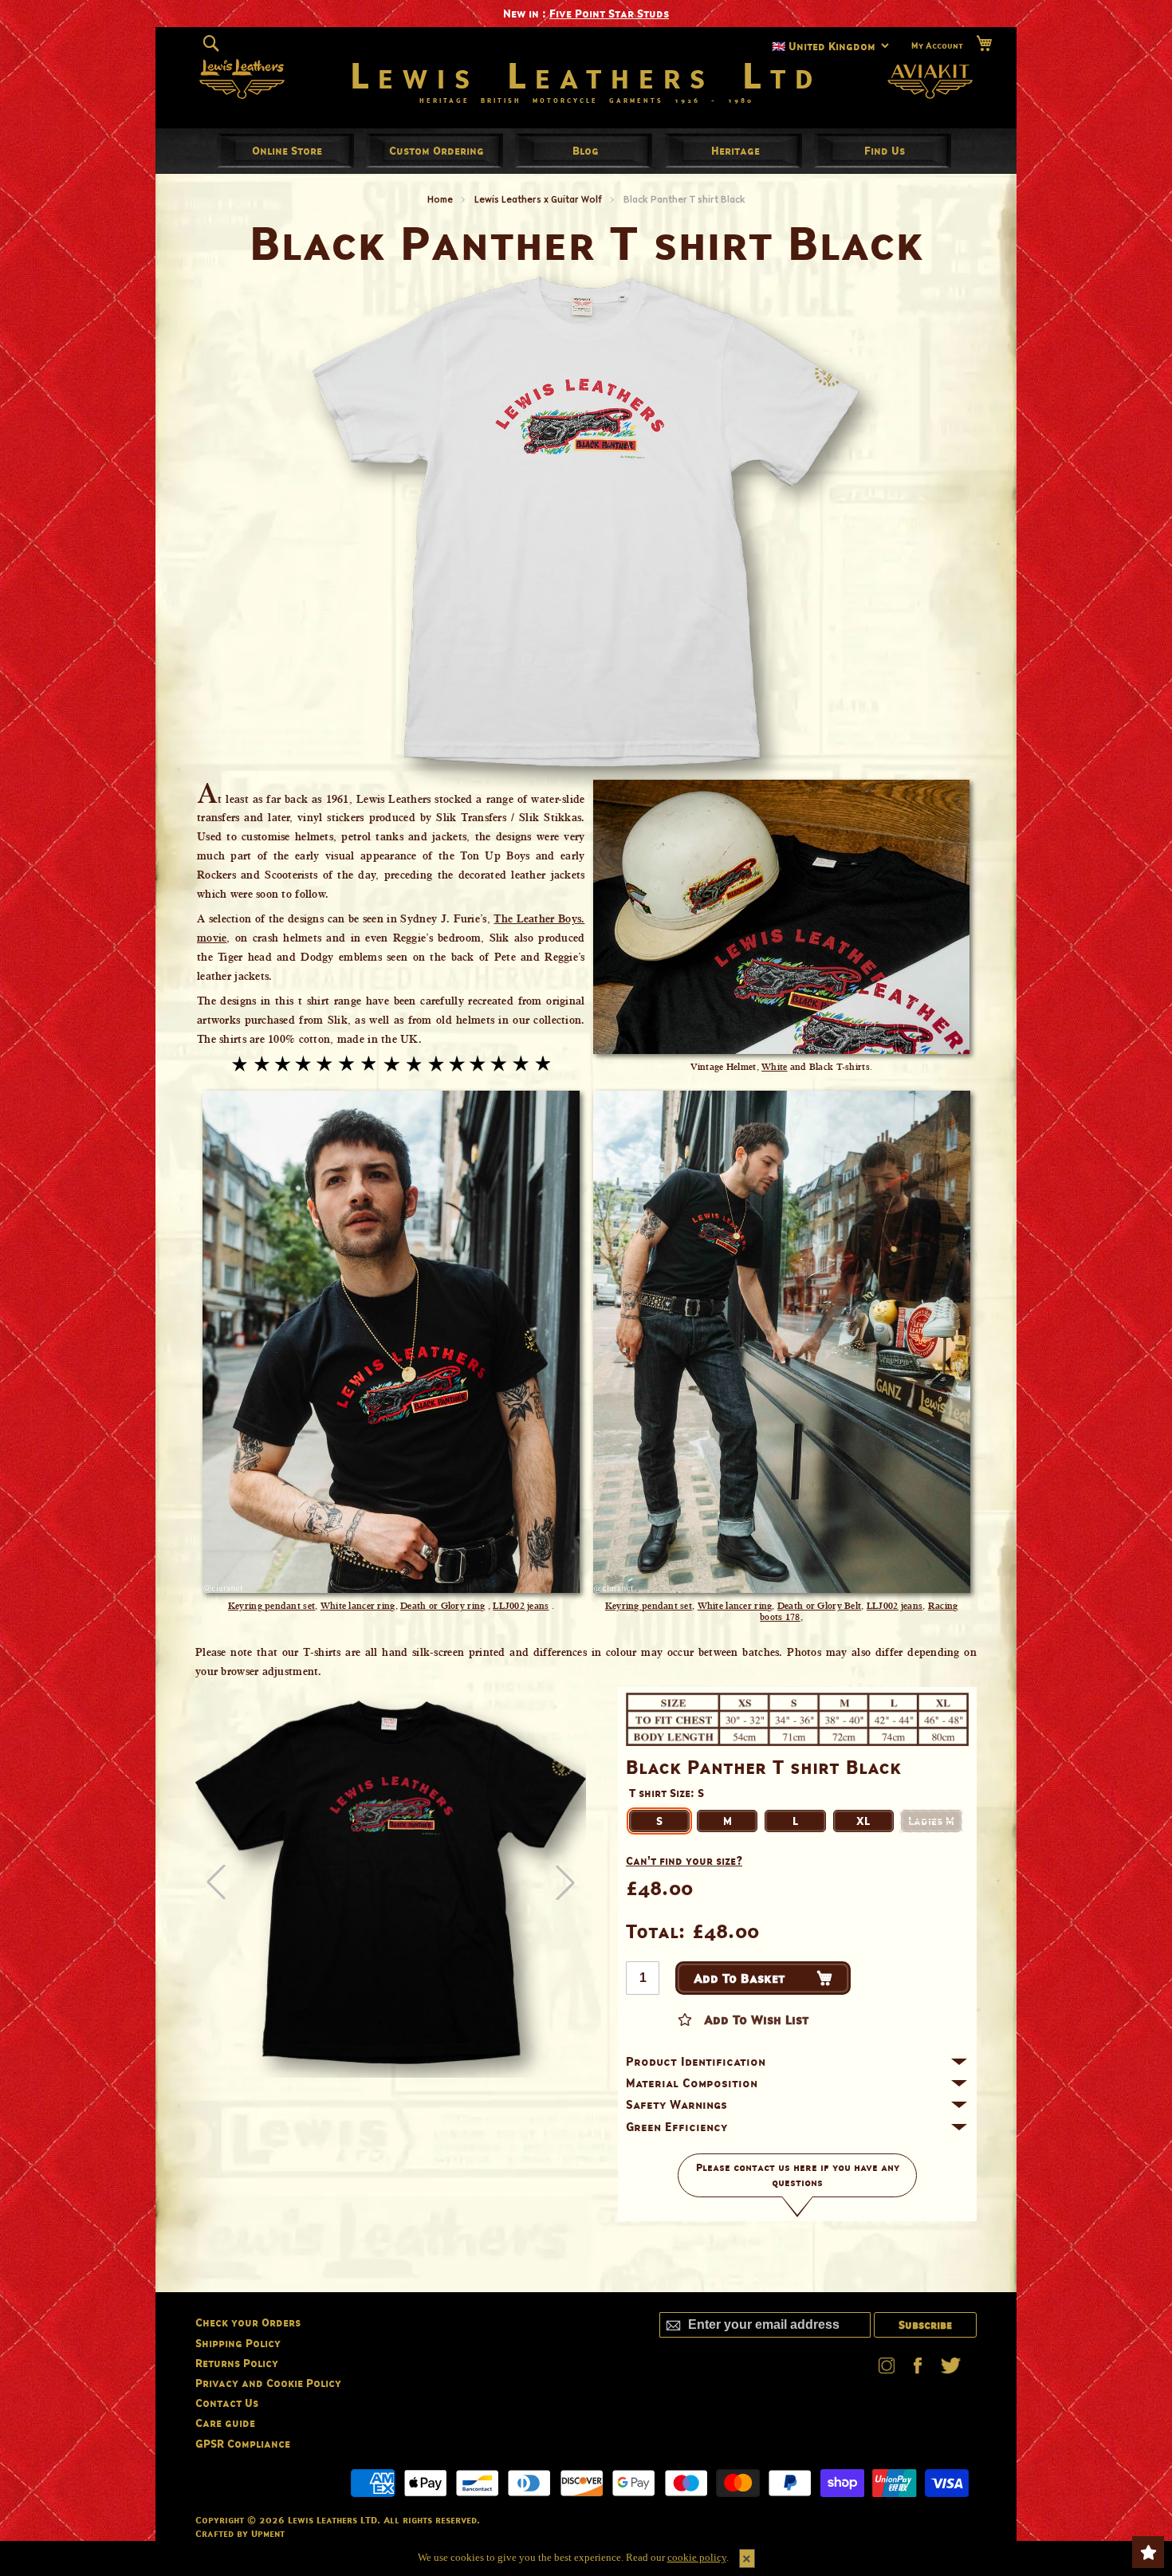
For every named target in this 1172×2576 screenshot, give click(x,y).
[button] (565, 1882)
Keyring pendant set (271, 1606)
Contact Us (227, 2403)
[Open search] (211, 43)
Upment (268, 2533)
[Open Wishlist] (1148, 2552)
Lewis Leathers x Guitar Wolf (538, 199)
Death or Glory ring (442, 1606)
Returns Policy (237, 2363)
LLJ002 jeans (521, 1606)
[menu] (586, 151)
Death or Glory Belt (819, 1606)
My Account (937, 45)
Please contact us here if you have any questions (798, 2175)
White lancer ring (358, 1606)
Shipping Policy (238, 2343)
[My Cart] (984, 43)
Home (440, 199)
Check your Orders (248, 2322)
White (774, 1067)
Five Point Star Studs (609, 13)
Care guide (225, 2423)
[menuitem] (287, 150)
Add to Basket (739, 1978)
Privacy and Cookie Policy (268, 2383)
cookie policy (697, 2557)
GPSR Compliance (243, 2443)
